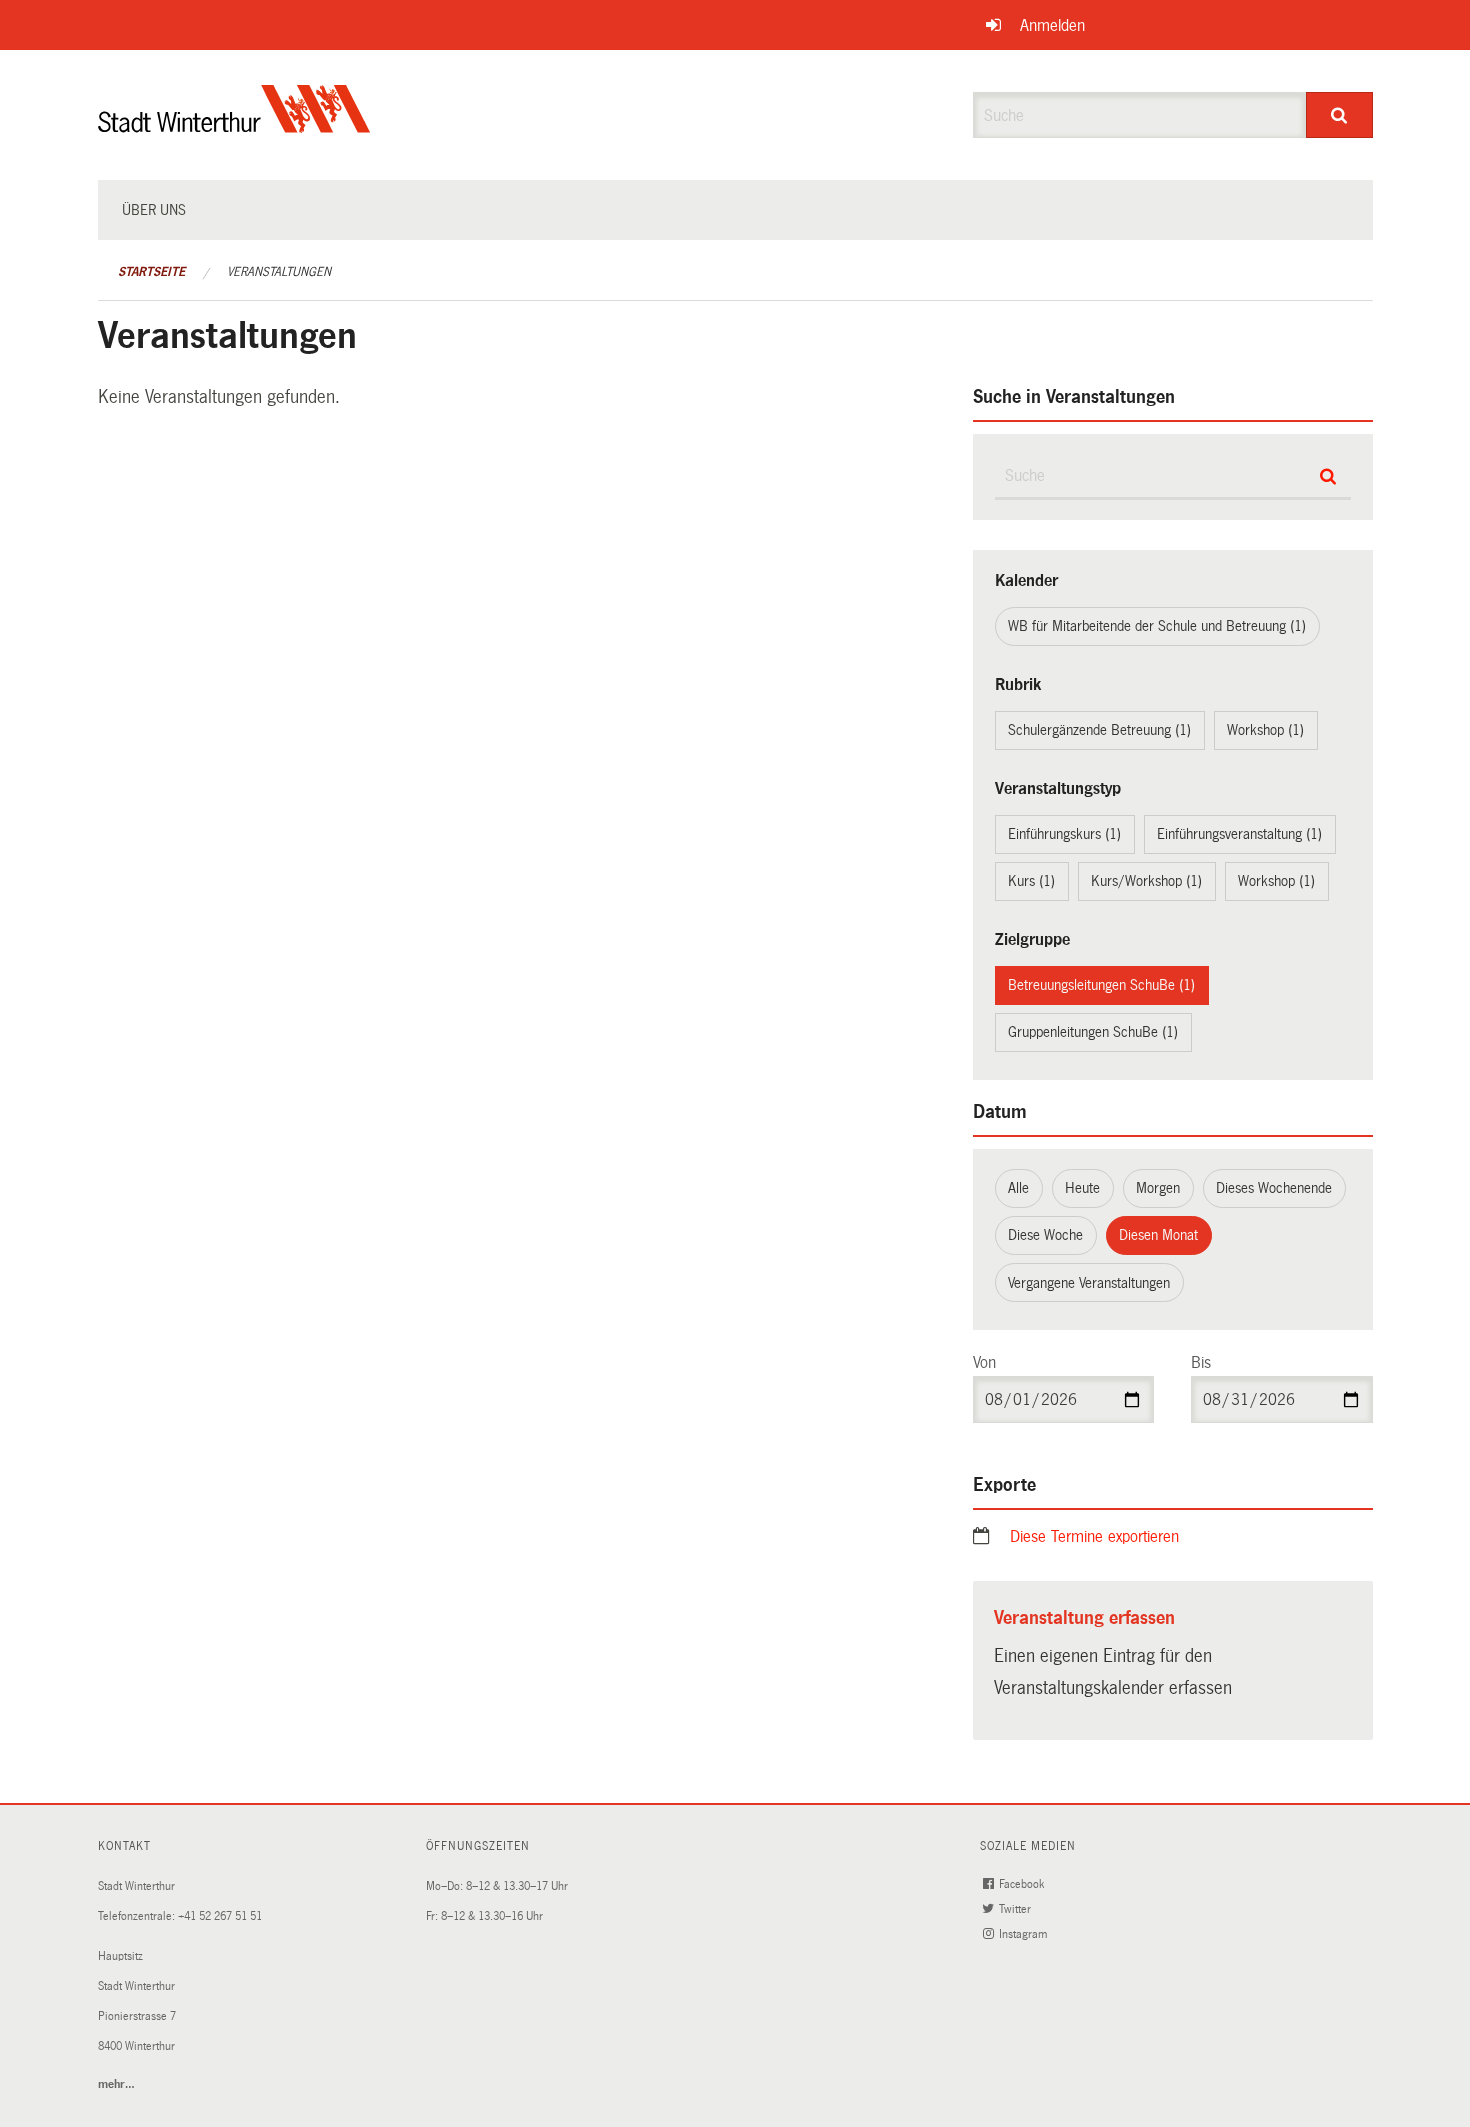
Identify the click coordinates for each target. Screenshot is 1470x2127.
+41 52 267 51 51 (220, 1916)
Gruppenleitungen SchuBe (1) (1093, 1032)
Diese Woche (1045, 1235)
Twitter (1016, 1909)
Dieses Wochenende (1274, 1188)
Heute (1082, 1188)
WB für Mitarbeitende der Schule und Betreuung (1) (1157, 626)
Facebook (1023, 1884)
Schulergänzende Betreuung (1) (1099, 730)
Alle (1018, 1188)
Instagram (1024, 1934)
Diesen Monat (1158, 1235)
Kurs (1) (1031, 881)
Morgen (1158, 1188)
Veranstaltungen (279, 272)
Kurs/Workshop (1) (1146, 881)
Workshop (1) (1265, 730)
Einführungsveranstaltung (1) (1239, 834)
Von (984, 1362)
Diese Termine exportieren (1094, 1536)
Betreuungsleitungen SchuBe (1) (1101, 985)
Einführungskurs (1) (1064, 834)
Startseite (151, 272)
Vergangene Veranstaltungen (1089, 1283)
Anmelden (1052, 25)
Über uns (154, 210)
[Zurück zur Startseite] (234, 125)
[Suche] (1339, 115)
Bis (1201, 1362)
